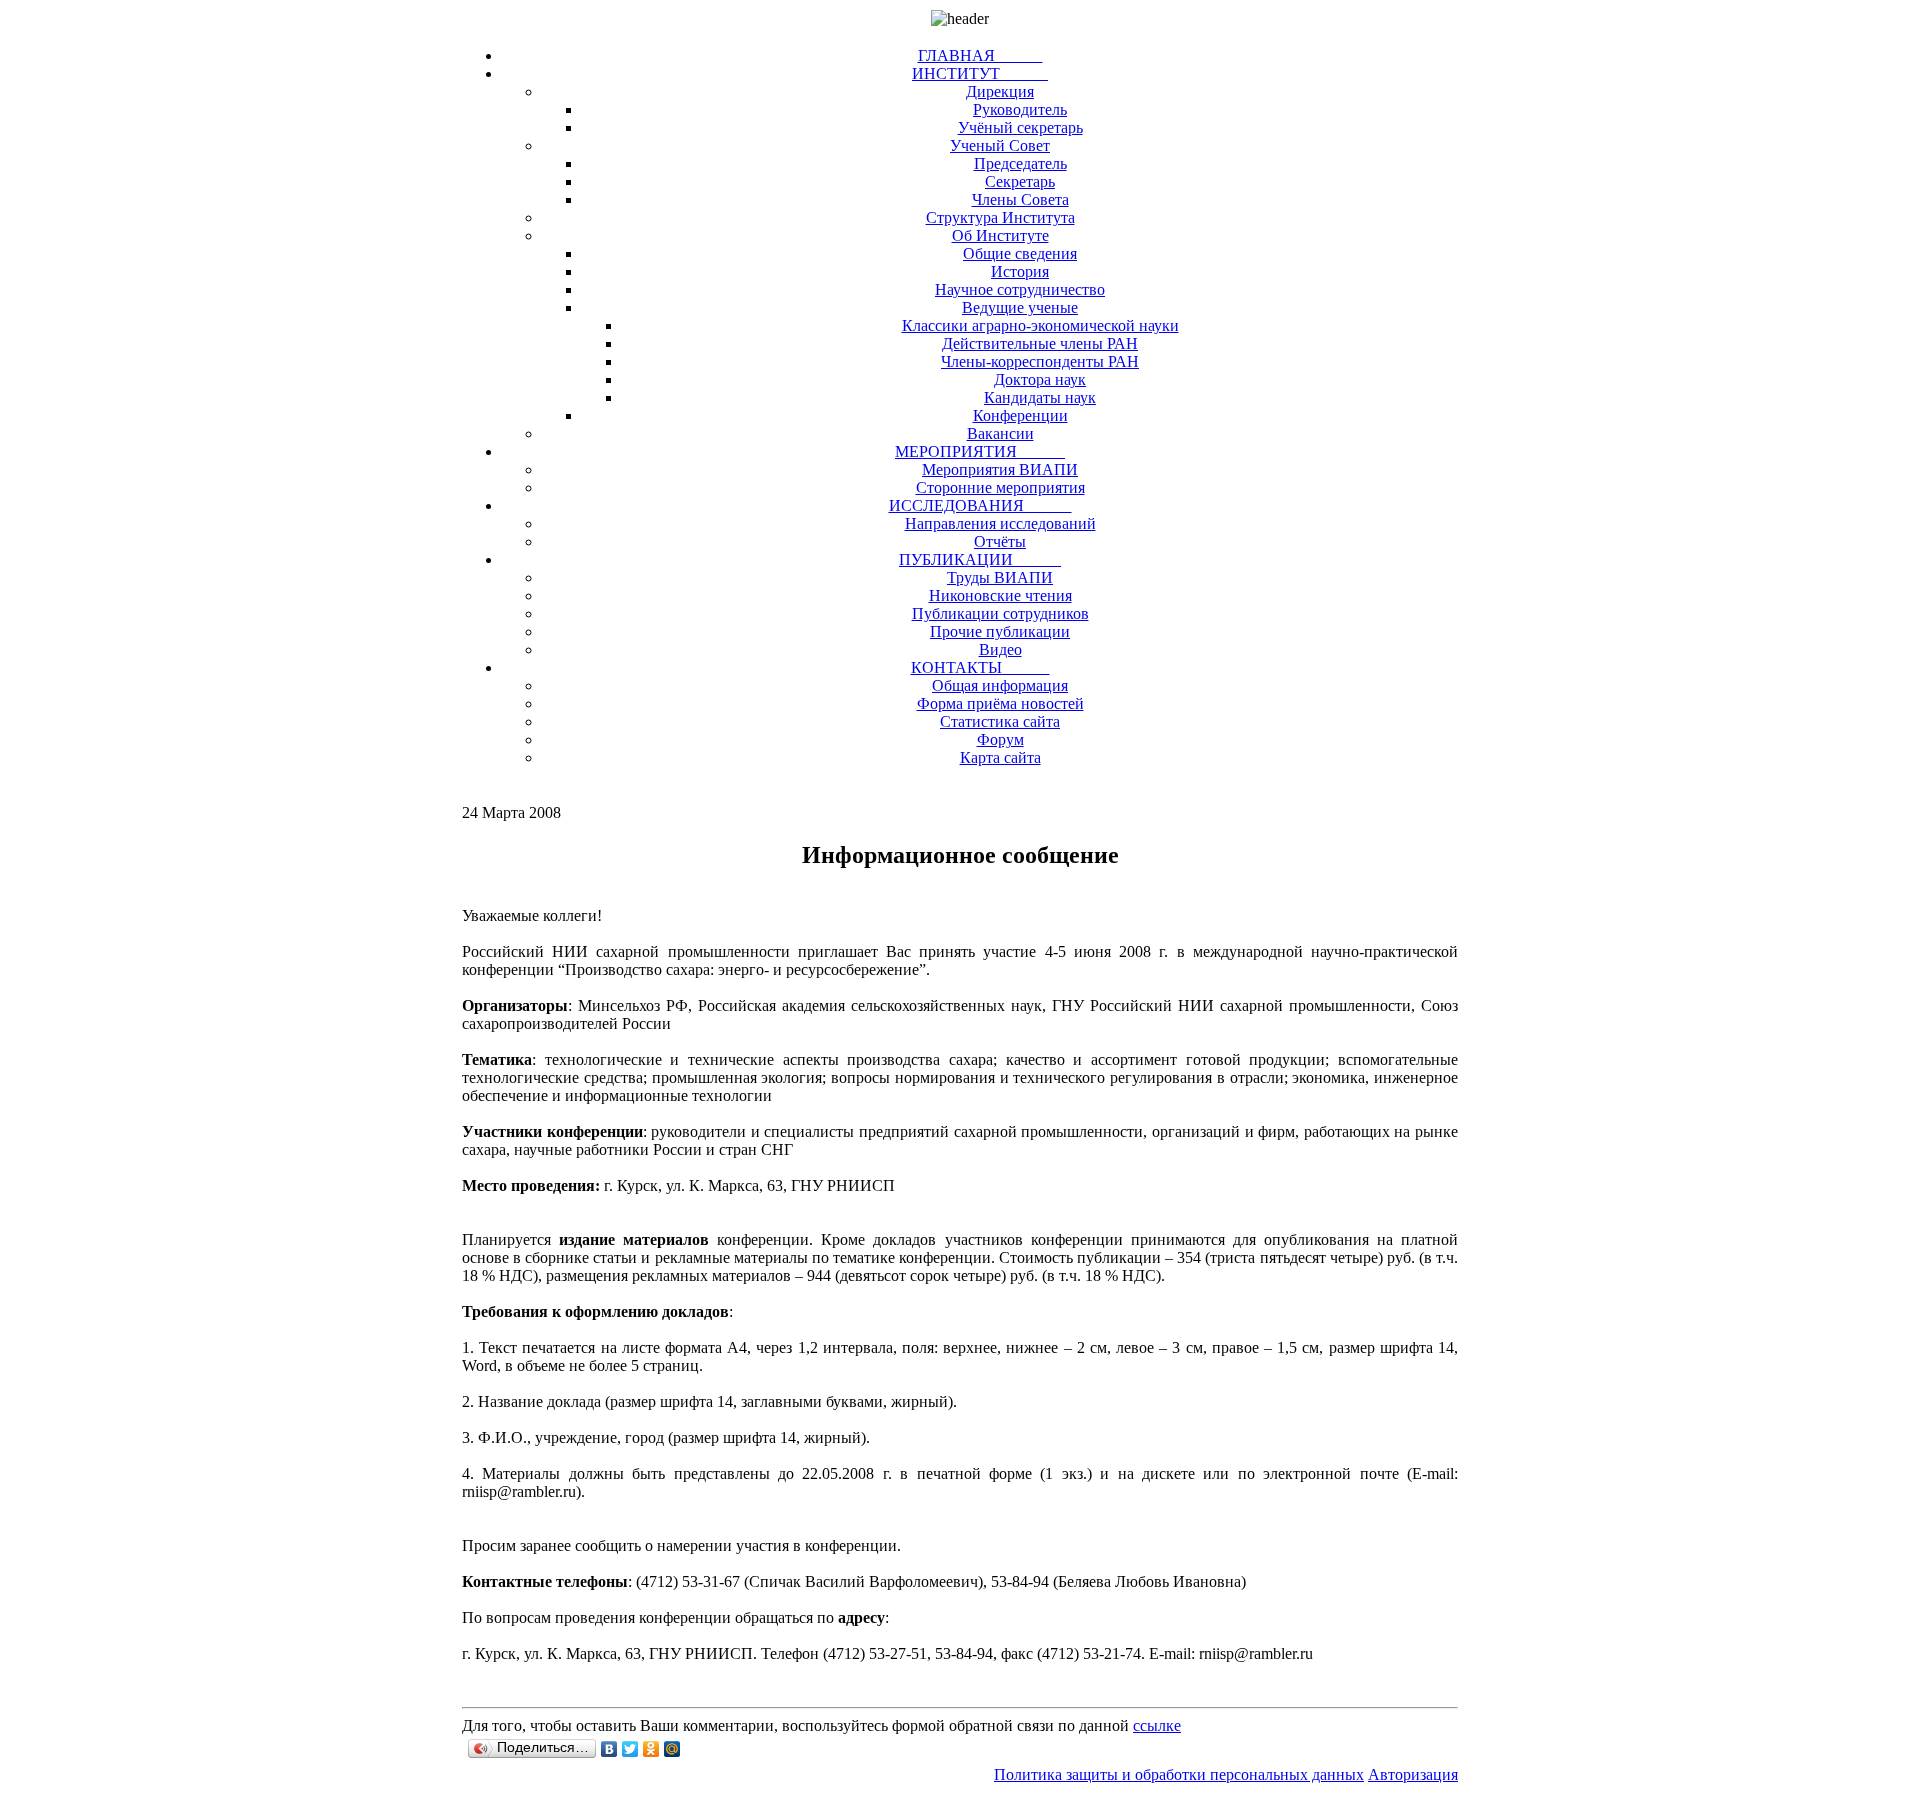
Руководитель (1020, 109)
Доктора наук (1040, 379)
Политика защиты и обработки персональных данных (1179, 1774)
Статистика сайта (1000, 721)
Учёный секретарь (1020, 127)
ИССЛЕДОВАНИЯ (980, 505)
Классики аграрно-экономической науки (1040, 325)
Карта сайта (1000, 757)
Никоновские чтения (1000, 595)
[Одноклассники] (651, 1749)
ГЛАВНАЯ (980, 55)
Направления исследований (1000, 523)
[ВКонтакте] (609, 1749)
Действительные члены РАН (1040, 343)
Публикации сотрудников (1000, 613)
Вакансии (1000, 433)
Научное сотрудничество (1020, 289)
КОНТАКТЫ (980, 667)
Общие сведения (1020, 253)
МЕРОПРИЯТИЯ (980, 451)
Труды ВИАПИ (1000, 577)
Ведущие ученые (1020, 307)
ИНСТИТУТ (980, 73)
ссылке (1157, 1725)
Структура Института (1000, 217)
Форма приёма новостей (1000, 703)
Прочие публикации (1000, 631)
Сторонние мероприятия (1000, 487)
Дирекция (1000, 91)
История (1020, 271)
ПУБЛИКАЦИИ (980, 559)
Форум (1000, 739)
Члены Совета (1020, 199)
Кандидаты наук (1040, 397)
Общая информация (1000, 685)
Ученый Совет (1000, 145)
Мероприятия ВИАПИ (1000, 469)
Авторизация (1413, 1774)
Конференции (1020, 415)
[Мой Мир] (672, 1749)
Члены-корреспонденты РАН (1040, 361)
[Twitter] (630, 1749)
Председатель (1020, 163)
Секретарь (1020, 181)
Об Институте (1000, 235)
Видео (1000, 649)
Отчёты (1000, 541)
